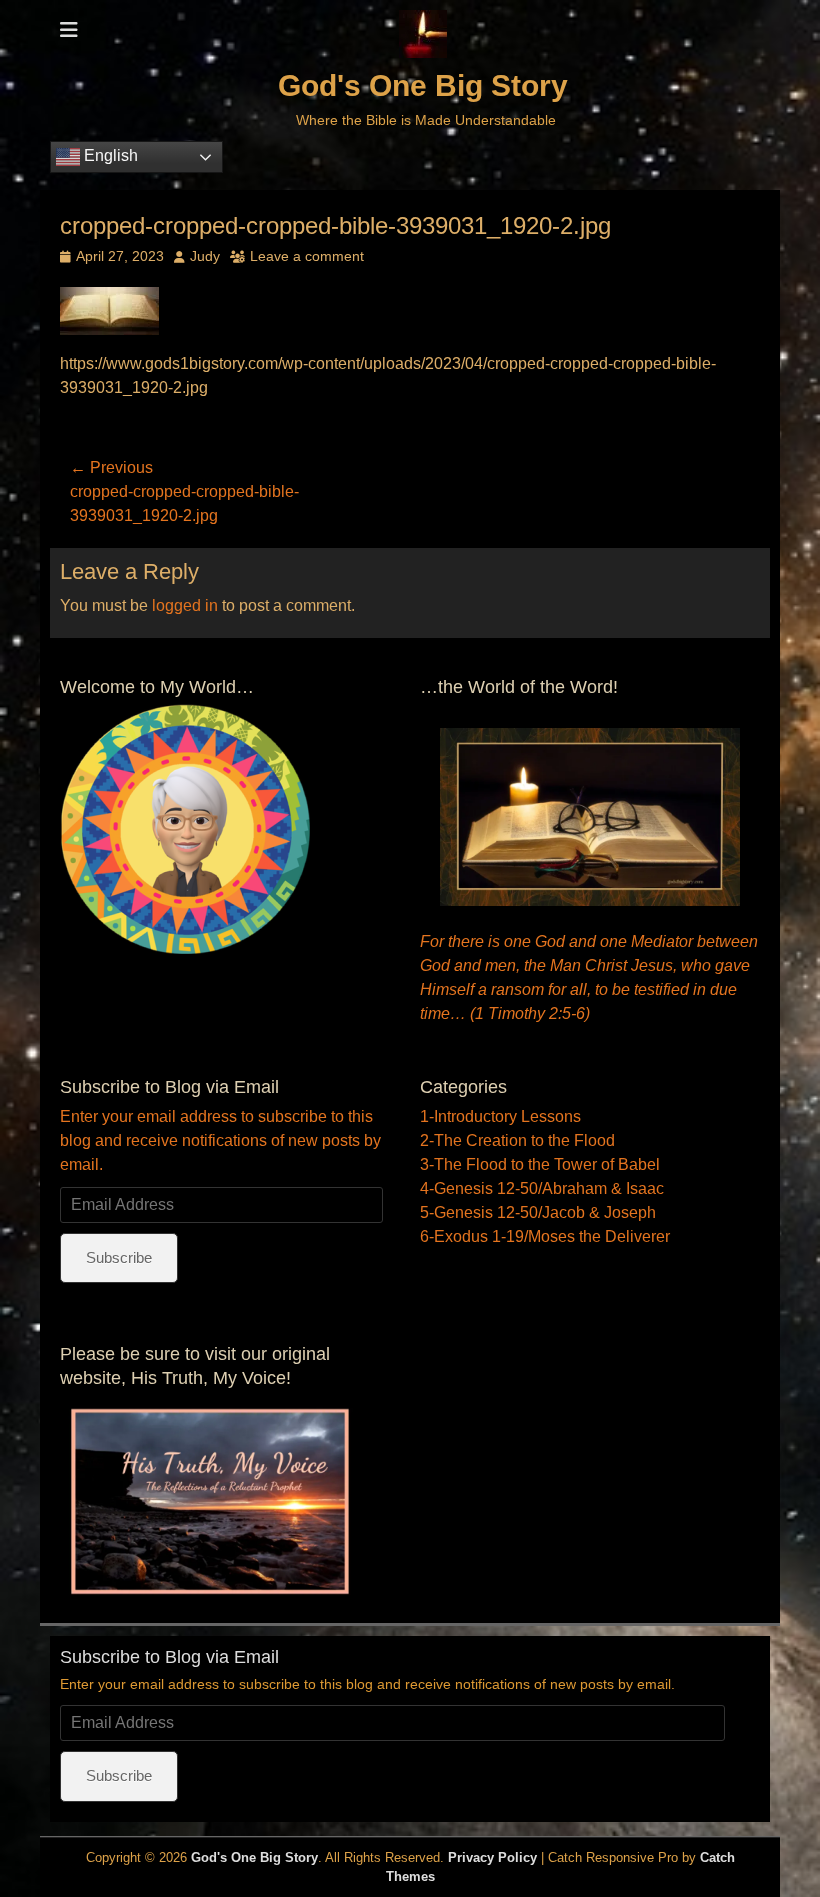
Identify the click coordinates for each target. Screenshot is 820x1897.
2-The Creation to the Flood (517, 1140)
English (109, 155)
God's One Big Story (423, 85)
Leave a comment (307, 256)
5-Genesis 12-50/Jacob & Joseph (538, 1212)
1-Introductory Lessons (500, 1116)
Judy (205, 256)
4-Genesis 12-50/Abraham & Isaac (542, 1188)
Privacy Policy (492, 1857)
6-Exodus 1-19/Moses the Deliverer (545, 1236)
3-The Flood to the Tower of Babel (540, 1164)
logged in (185, 605)
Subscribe (119, 1257)
